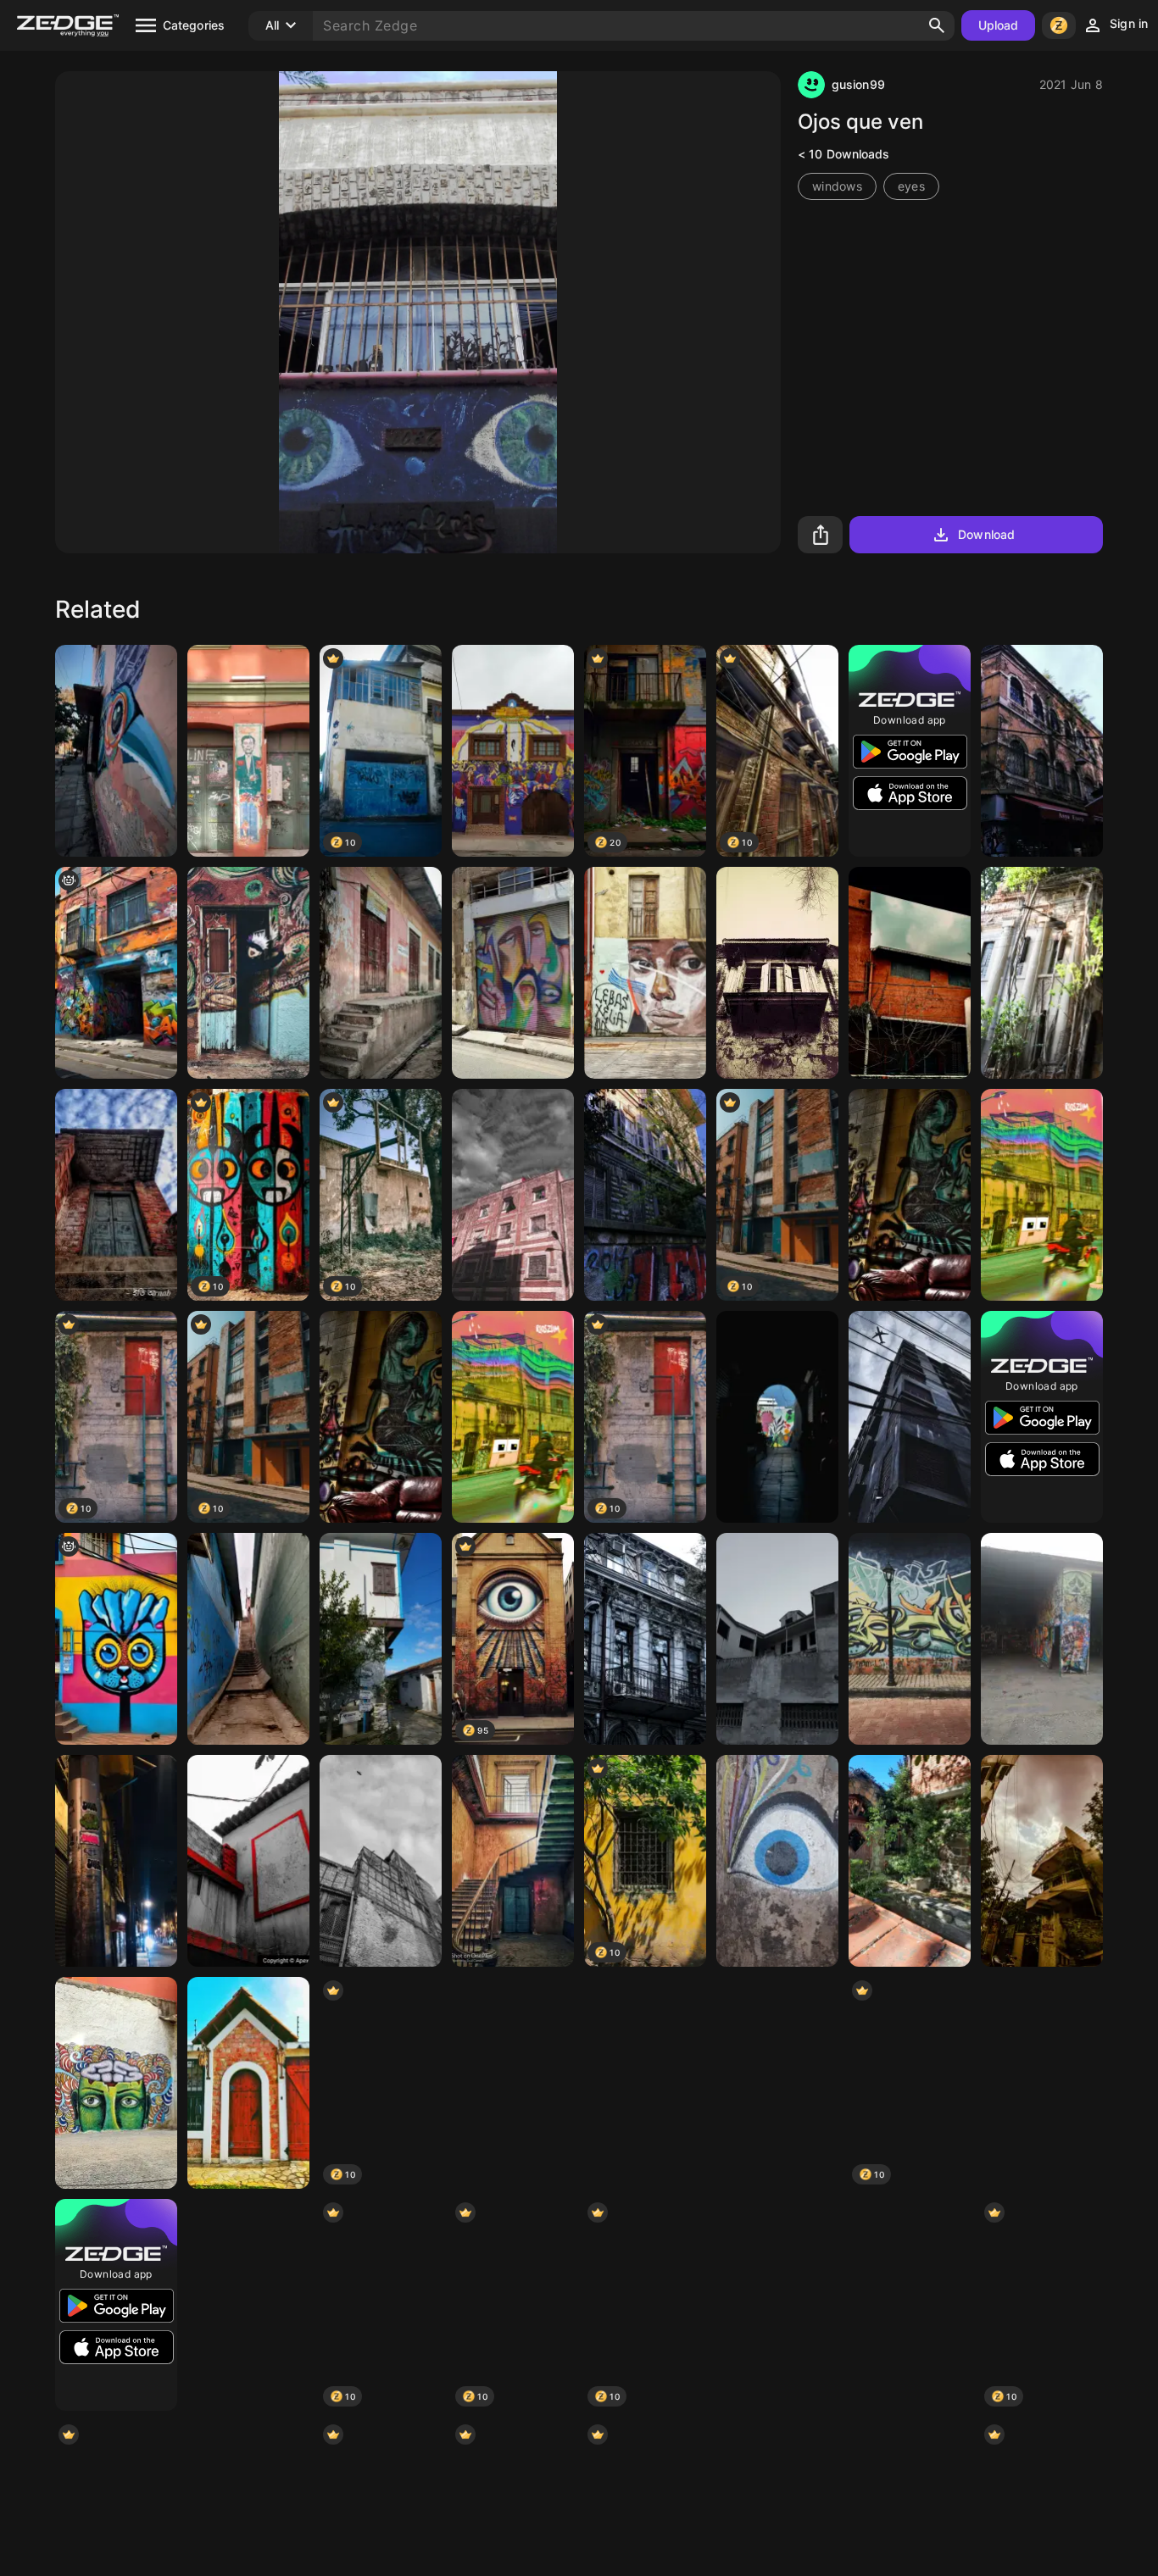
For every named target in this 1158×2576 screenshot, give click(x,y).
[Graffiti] (910, 1195)
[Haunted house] (1042, 1861)
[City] (1042, 751)
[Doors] (248, 2083)
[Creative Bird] (116, 751)
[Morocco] (513, 1195)
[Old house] (116, 1195)
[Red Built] (248, 1861)
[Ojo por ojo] (777, 1861)
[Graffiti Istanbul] (248, 751)
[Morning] (1042, 2083)
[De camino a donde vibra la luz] (1042, 1195)
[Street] (513, 973)
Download (986, 534)
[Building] (910, 1417)
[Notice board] (777, 2083)
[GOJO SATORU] (248, 973)
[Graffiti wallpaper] (1042, 1639)
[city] (645, 1195)
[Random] (910, 1639)
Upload (999, 25)
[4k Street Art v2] (645, 973)
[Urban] (116, 1861)
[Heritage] (1042, 973)
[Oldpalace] (513, 1861)
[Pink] (381, 973)
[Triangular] (910, 2305)
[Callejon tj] (248, 1639)
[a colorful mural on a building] (116, 1639)
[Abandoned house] (777, 1639)
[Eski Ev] (381, 1639)
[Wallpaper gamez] (381, 1861)
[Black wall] (910, 973)
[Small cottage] (910, 1861)
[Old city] (645, 1639)
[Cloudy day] (513, 2083)
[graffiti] (116, 973)
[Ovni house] (513, 751)
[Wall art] (116, 2083)
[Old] (777, 973)
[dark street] (777, 1417)
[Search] (937, 25)
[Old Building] (777, 2305)
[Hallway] (645, 2083)
